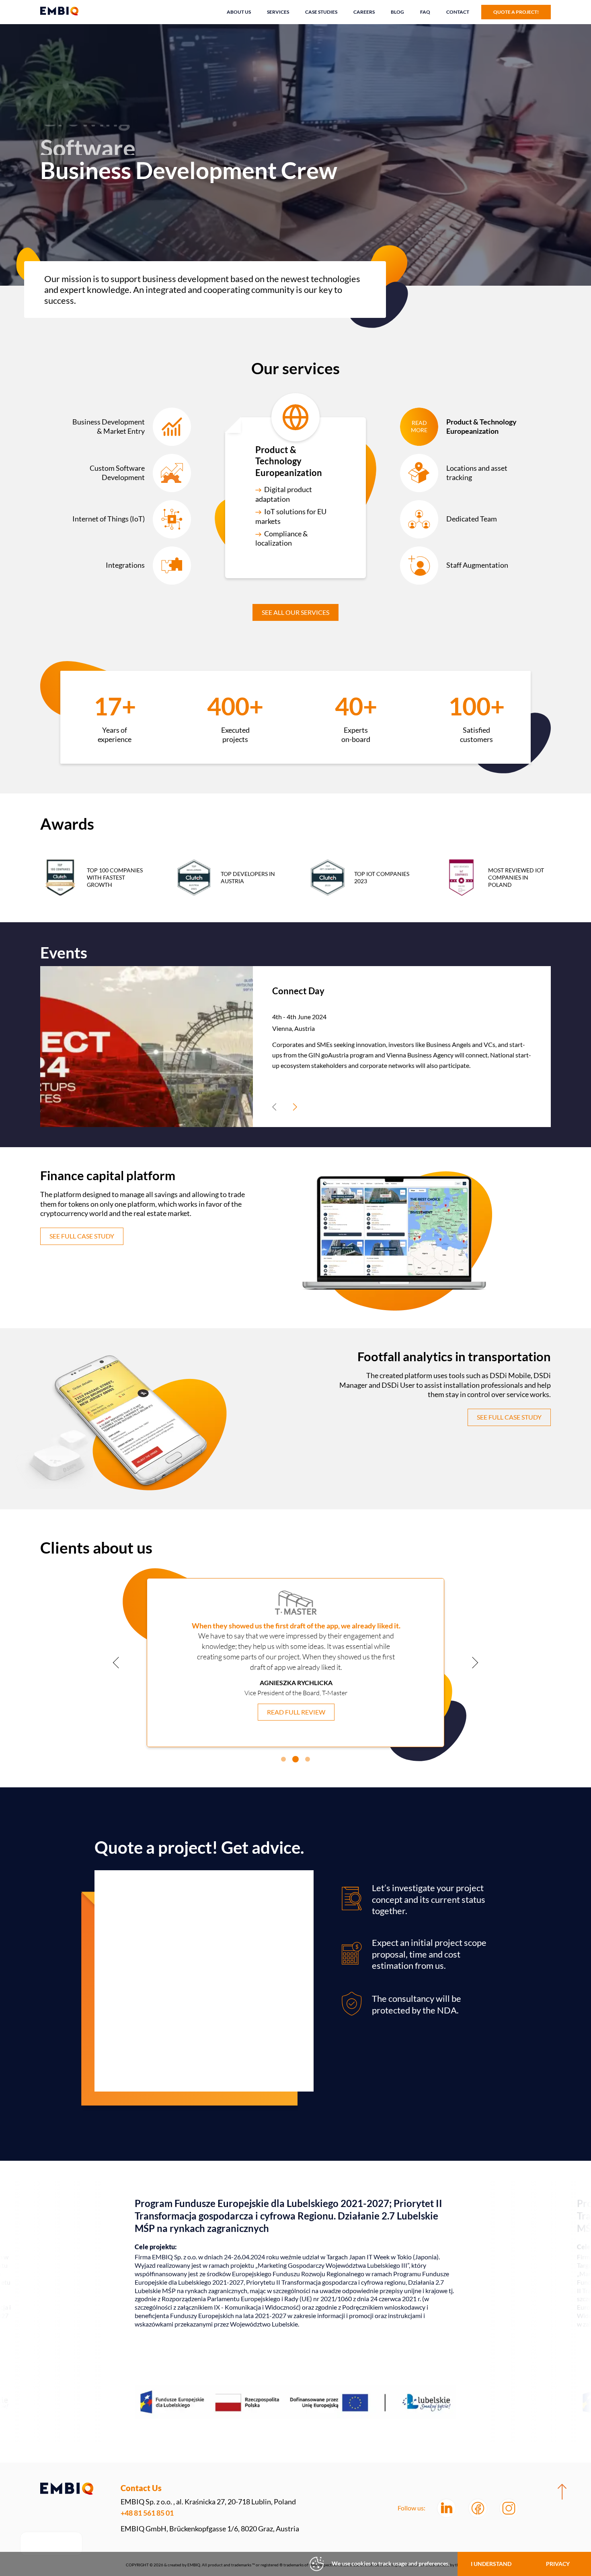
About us (239, 12)
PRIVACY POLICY (558, 2568)
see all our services (295, 612)
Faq (425, 12)
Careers (364, 12)
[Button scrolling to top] (562, 2492)
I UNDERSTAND (491, 2564)
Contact (458, 12)
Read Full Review (296, 1721)
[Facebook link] (478, 2508)
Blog (397, 12)
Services (278, 12)
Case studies (321, 12)
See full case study (82, 1236)
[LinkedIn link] (446, 2508)
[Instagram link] (509, 2508)
